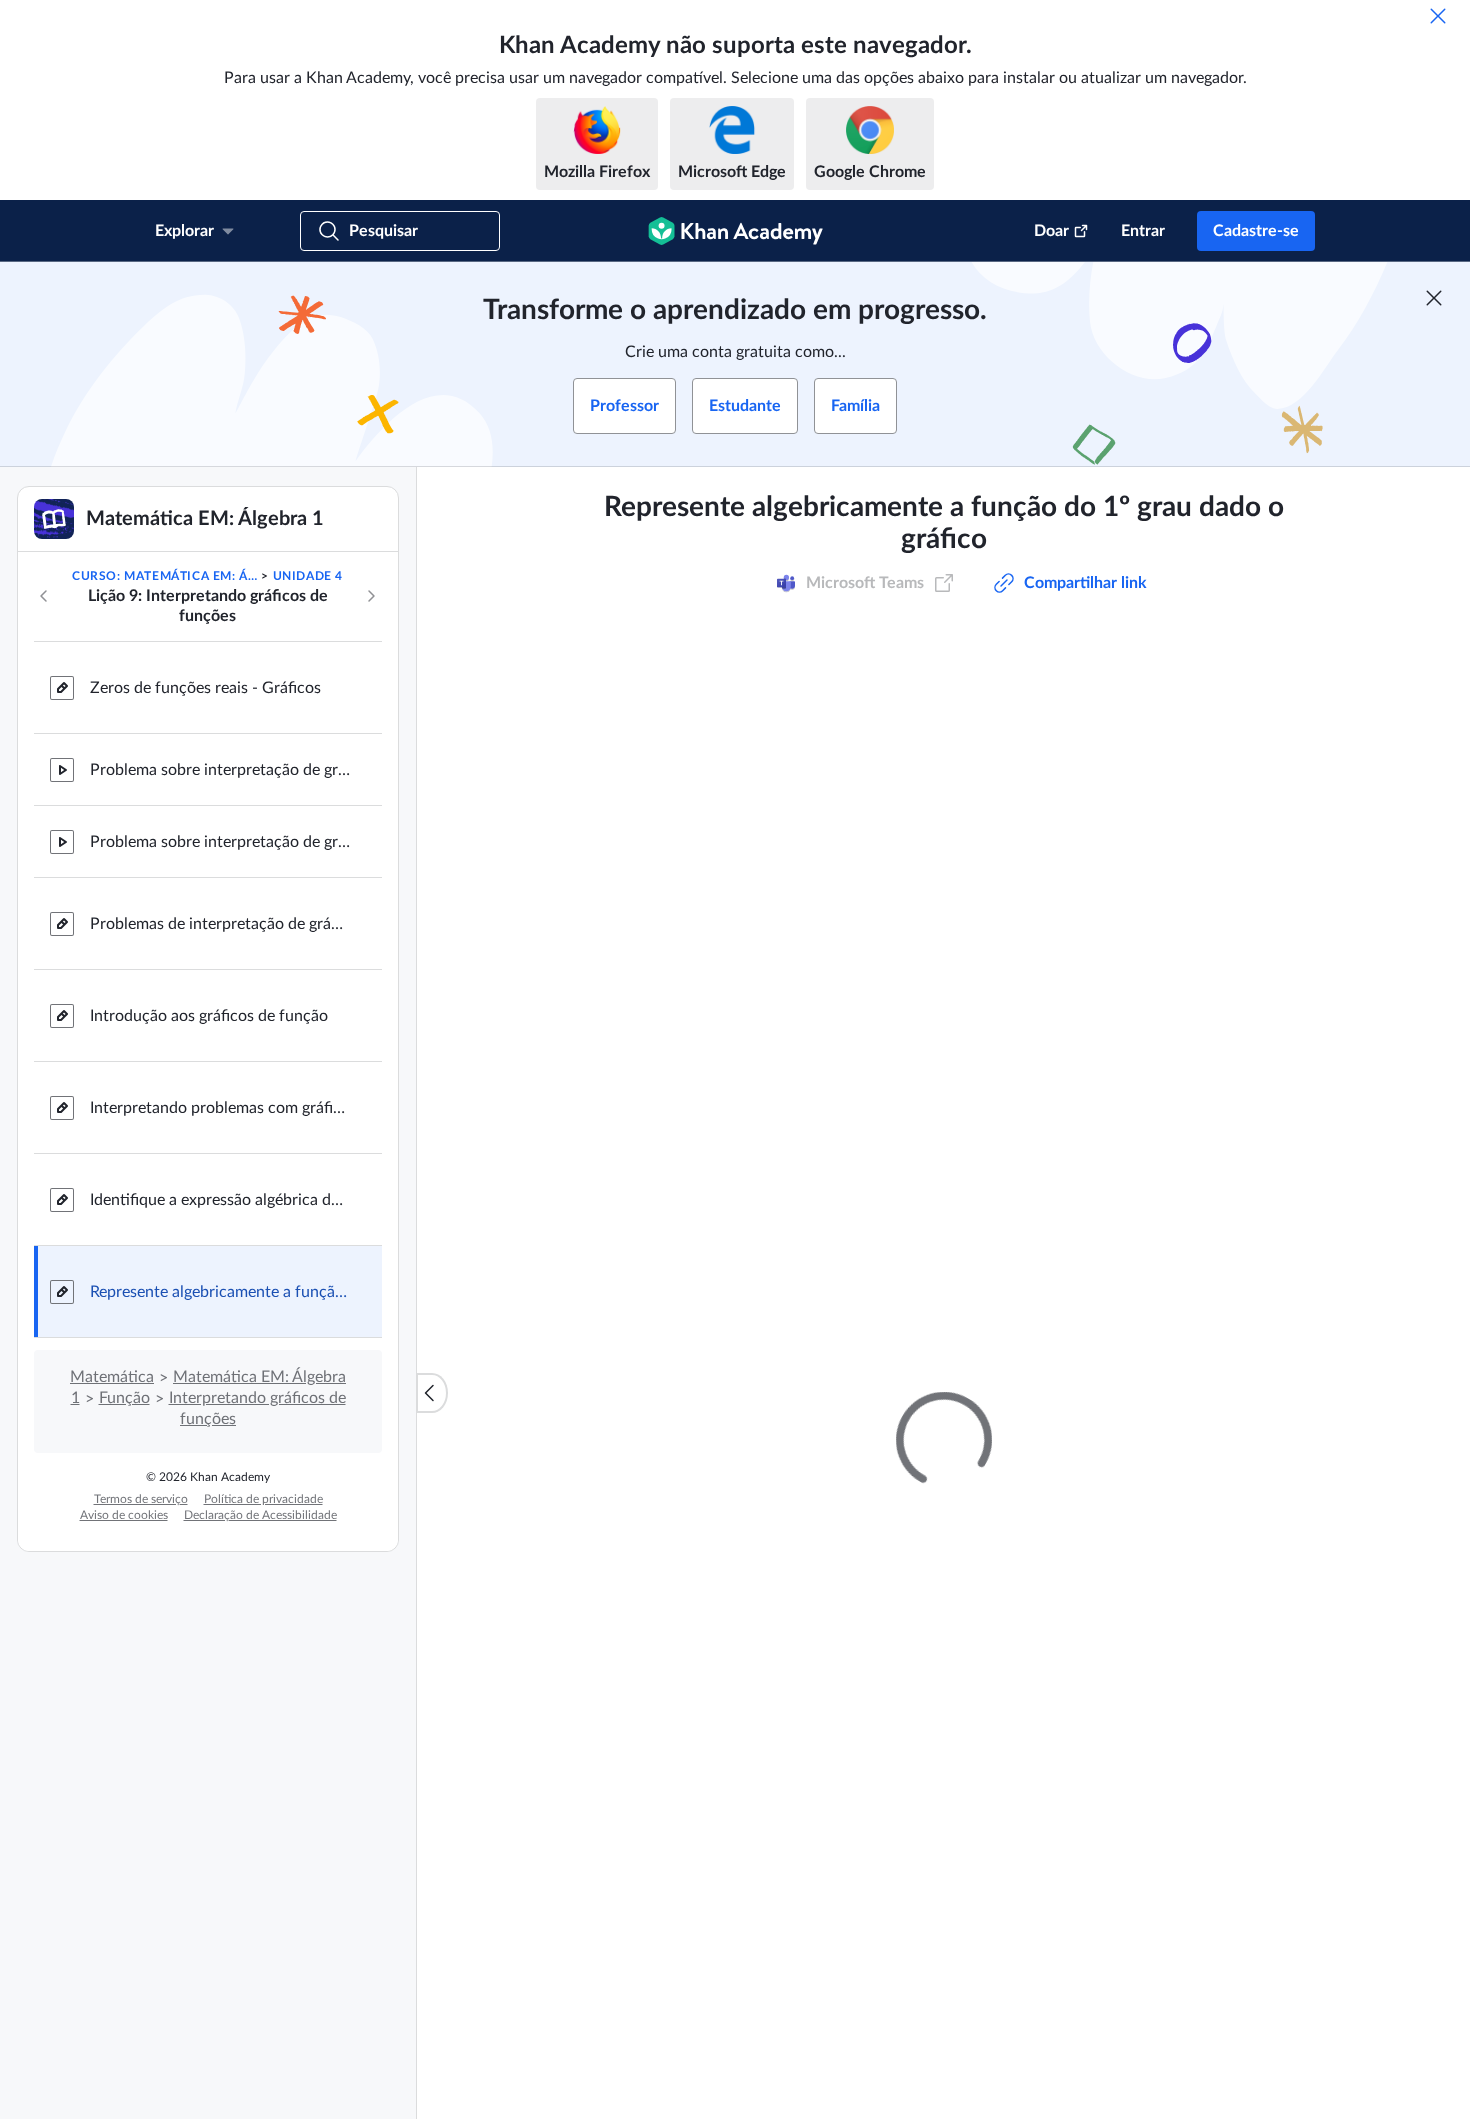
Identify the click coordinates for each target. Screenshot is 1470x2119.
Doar (1051, 231)
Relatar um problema (1175, 1481)
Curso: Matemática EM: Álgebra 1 (165, 576)
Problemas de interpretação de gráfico (220, 924)
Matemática (112, 1377)
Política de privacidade (263, 1499)
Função (124, 1398)
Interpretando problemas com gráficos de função (220, 1108)
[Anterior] (44, 596)
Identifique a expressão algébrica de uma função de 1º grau (220, 1200)
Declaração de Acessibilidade (260, 1515)
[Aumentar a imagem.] (943, 866)
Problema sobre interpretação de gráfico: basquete (220, 842)
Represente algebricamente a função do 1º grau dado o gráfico (220, 1292)
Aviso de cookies (124, 1515)
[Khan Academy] (735, 231)
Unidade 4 (308, 576)
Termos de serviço (141, 1499)
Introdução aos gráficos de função (209, 1016)
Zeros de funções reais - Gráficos (205, 688)
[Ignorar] (1438, 16)
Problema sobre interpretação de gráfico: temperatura (220, 770)
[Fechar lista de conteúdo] (432, 1393)
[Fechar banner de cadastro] (1434, 298)
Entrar (1143, 231)
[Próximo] (371, 596)
